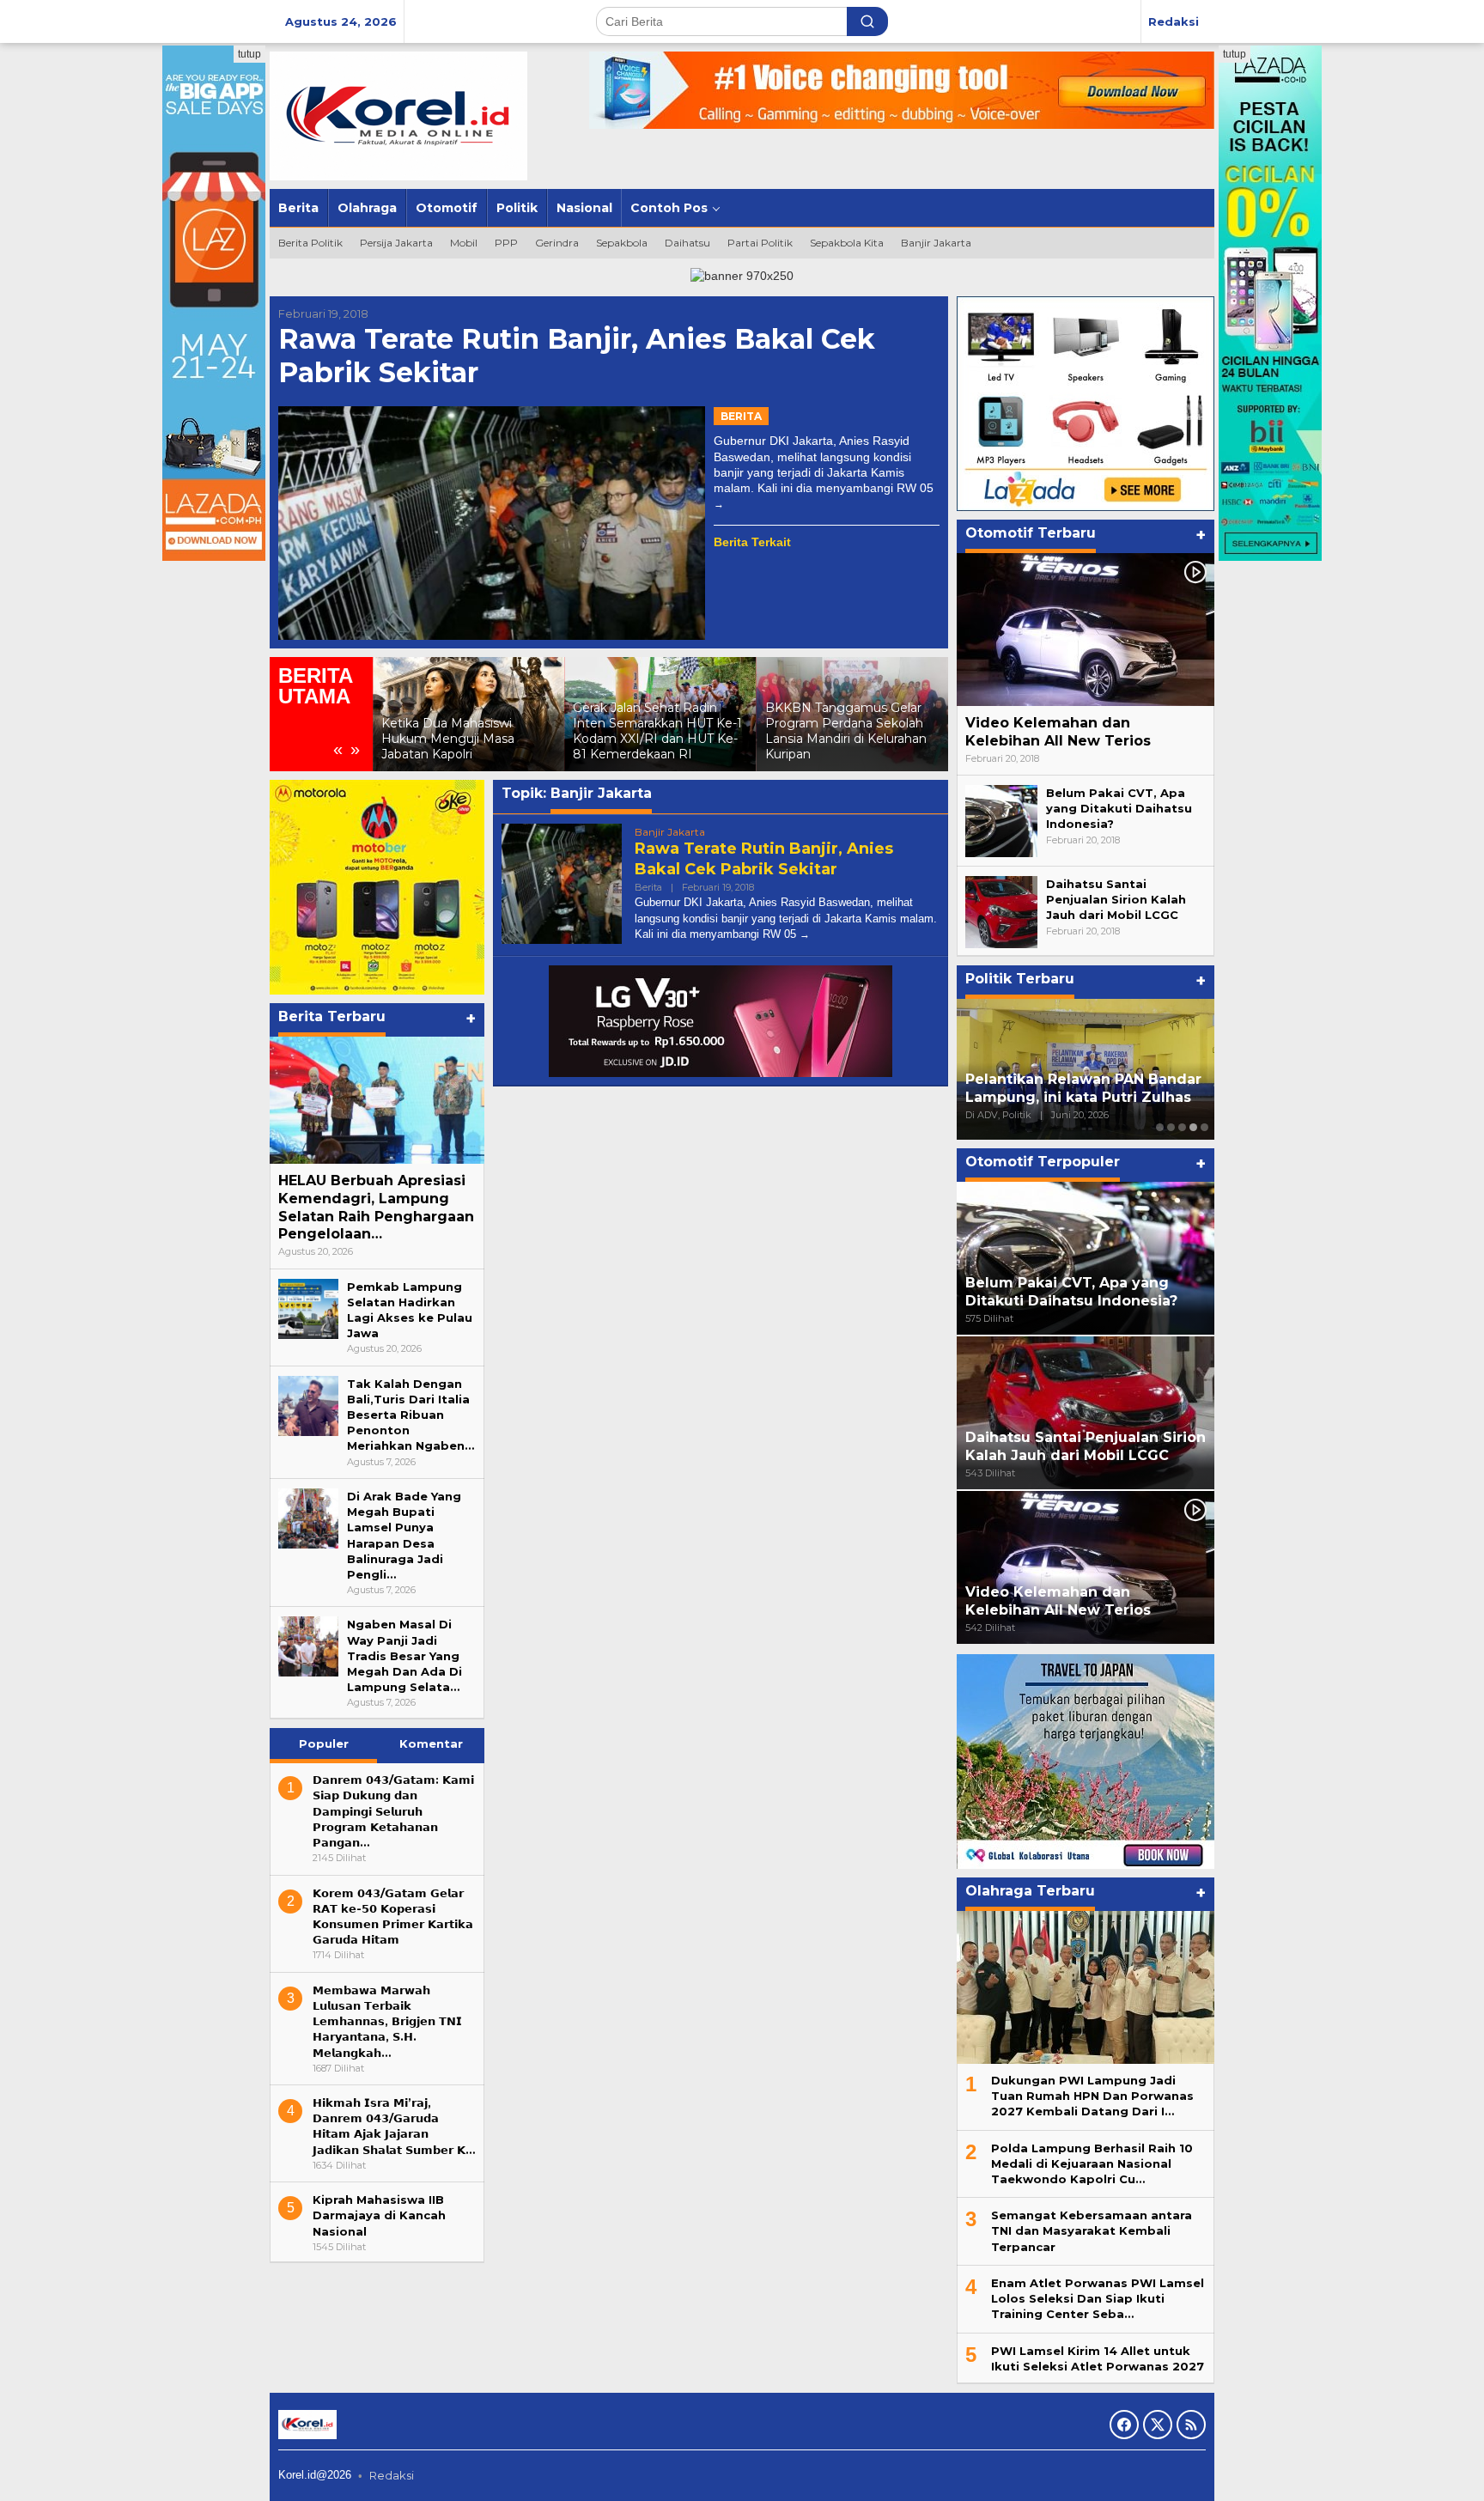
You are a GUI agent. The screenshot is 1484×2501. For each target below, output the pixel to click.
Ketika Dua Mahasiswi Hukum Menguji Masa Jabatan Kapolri (448, 739)
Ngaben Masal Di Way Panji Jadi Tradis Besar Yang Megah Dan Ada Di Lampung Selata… (404, 1655)
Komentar (431, 1743)
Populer (324, 1743)
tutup (249, 54)
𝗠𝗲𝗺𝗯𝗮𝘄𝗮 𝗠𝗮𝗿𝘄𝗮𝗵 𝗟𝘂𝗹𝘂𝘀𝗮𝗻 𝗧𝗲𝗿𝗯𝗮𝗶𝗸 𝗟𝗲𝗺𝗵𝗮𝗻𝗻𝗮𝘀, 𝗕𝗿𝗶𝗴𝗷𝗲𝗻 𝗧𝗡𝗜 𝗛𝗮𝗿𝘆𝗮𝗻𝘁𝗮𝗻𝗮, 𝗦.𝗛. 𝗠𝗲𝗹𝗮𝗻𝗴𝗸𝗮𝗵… (387, 2020)
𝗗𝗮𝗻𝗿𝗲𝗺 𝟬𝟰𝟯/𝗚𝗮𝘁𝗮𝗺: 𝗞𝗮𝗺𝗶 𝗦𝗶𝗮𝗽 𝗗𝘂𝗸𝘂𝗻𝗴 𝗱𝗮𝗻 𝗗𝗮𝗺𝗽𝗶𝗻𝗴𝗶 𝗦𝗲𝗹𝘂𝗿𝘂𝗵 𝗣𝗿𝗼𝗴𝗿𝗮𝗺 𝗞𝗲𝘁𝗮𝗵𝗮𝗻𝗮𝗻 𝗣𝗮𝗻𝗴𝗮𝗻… (393, 1811)
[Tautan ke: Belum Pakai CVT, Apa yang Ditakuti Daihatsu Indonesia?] (1001, 820)
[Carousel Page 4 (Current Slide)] (1193, 1127)
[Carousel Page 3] (1182, 1127)
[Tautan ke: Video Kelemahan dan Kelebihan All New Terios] (1086, 630)
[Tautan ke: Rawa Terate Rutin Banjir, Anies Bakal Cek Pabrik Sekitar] (492, 523)
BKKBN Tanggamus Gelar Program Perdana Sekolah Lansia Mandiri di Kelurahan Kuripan (846, 731)
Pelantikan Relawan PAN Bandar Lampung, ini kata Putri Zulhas (1083, 1089)
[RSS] (1191, 2425)
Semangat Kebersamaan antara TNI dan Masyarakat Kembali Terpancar (1092, 2231)
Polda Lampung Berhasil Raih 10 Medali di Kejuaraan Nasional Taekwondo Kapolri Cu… (1092, 2163)
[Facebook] (1124, 2425)
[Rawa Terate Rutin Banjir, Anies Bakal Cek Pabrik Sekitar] (719, 504)
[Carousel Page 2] (1171, 1127)
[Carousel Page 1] (1160, 1127)
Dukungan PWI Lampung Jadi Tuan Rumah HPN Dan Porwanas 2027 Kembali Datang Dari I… (1092, 2096)
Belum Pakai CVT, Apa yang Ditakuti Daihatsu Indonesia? (1119, 808)
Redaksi (392, 2475)
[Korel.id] (398, 115)
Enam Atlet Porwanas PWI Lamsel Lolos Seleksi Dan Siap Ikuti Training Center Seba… (1098, 2298)
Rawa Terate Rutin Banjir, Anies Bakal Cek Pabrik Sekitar (577, 355)
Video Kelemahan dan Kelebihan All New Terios (1058, 732)
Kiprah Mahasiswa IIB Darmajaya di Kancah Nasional (379, 2215)
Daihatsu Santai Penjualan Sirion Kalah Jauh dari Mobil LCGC (1116, 899)
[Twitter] (1158, 2425)
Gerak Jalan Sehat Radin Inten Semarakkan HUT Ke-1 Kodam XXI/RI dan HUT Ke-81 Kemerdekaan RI (657, 731)
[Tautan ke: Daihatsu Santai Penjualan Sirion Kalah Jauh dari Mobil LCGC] (1001, 911)
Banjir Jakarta (670, 832)
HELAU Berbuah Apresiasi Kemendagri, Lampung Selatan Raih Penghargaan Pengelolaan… (376, 1207)
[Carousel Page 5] (1204, 1127)
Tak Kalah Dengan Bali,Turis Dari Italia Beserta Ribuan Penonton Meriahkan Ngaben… (411, 1415)
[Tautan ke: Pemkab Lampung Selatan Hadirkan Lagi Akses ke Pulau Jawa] (308, 1307)
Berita (741, 416)
